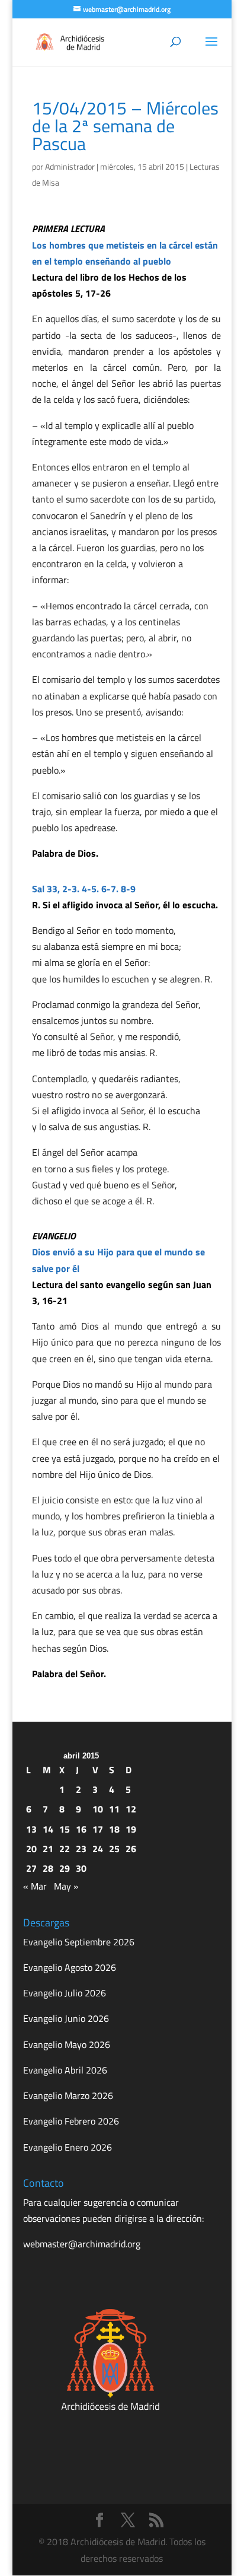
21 (48, 1849)
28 (48, 1868)
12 (131, 1809)
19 (131, 1829)
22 (65, 1849)
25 (114, 1849)
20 (31, 1849)
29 (65, 1868)
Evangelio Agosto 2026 (70, 1967)
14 (48, 1829)
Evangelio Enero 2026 (68, 2147)
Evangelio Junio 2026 (66, 2018)
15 (65, 1829)
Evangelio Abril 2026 (65, 2070)
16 (81, 1829)
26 (131, 1849)
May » (66, 1886)
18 (114, 1829)
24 (98, 1849)
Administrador (70, 166)
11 (114, 1809)
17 (98, 1829)
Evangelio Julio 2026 (65, 1993)
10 (98, 1809)
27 (31, 1868)
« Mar (35, 1886)
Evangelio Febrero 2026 (71, 2121)
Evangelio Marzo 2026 (68, 2095)
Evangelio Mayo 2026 (67, 2044)
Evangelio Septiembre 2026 (79, 1942)
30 (81, 1868)
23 (81, 1849)
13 (31, 1829)
